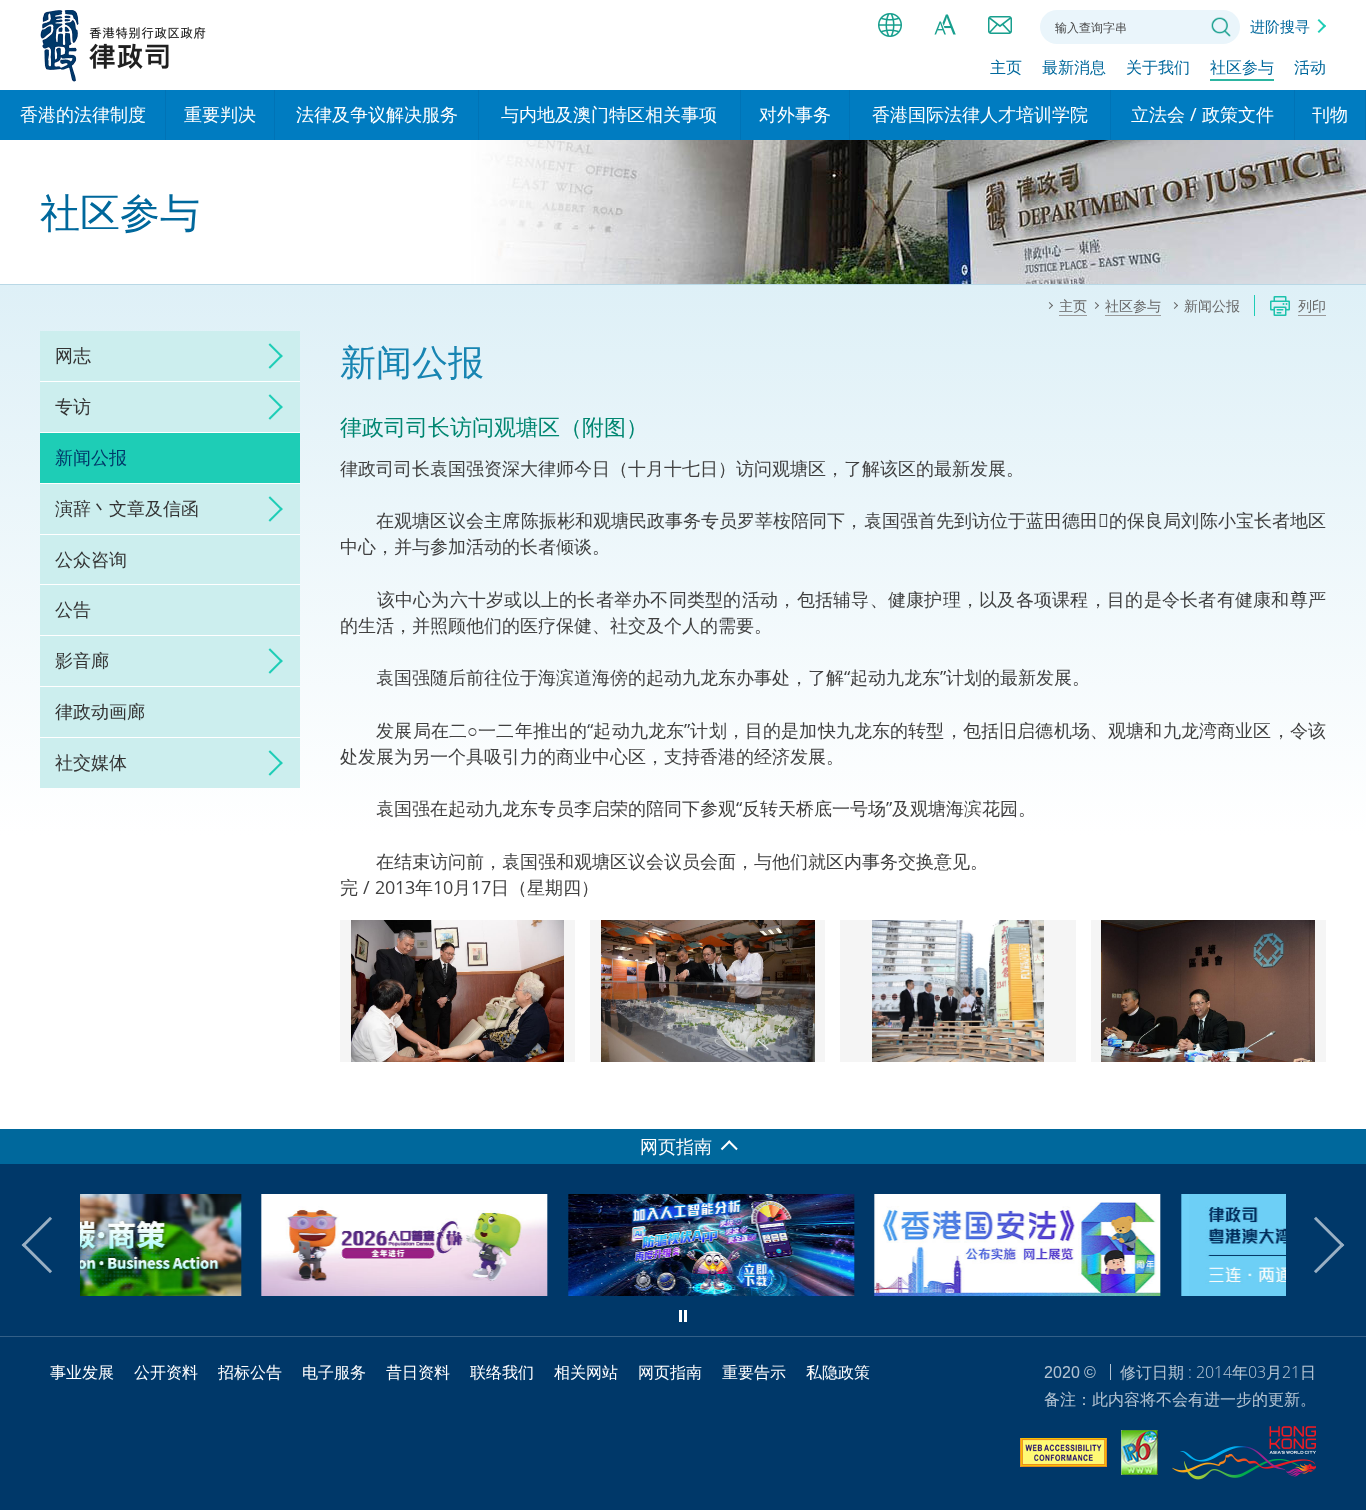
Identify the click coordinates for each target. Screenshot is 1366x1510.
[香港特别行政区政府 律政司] (123, 45)
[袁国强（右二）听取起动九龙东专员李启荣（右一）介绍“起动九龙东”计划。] (707, 992)
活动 (1310, 67)
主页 (1006, 67)
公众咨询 (91, 559)
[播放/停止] (683, 1316)
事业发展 (82, 1372)
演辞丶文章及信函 (127, 508)
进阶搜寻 (1280, 26)
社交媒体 (91, 762)
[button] (50, 1245)
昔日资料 (418, 1372)
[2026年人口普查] (228, 1289)
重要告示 (754, 1372)
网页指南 (670, 1372)
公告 (73, 609)
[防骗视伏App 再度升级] (535, 1289)
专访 (73, 406)
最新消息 (1074, 67)
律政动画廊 (100, 711)
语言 (890, 25)
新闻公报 (91, 457)
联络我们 (1000, 25)
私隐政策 (838, 1372)
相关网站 (586, 1372)
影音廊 (82, 660)
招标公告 (250, 1372)
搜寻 (1221, 27)
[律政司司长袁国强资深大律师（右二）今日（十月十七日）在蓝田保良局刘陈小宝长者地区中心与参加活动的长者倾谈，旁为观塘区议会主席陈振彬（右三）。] (457, 992)
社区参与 (1242, 67)
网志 (73, 355)
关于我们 (1158, 67)
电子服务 (334, 1372)
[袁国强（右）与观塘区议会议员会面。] (1208, 992)
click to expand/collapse (270, 356)
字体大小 (945, 25)
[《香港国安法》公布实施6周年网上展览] (841, 1289)
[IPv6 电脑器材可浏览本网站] (1139, 1455)
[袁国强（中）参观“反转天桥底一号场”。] (957, 992)
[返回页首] (1339, 1102)
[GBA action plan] (1148, 1289)
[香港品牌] (1244, 1456)
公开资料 (166, 1372)
